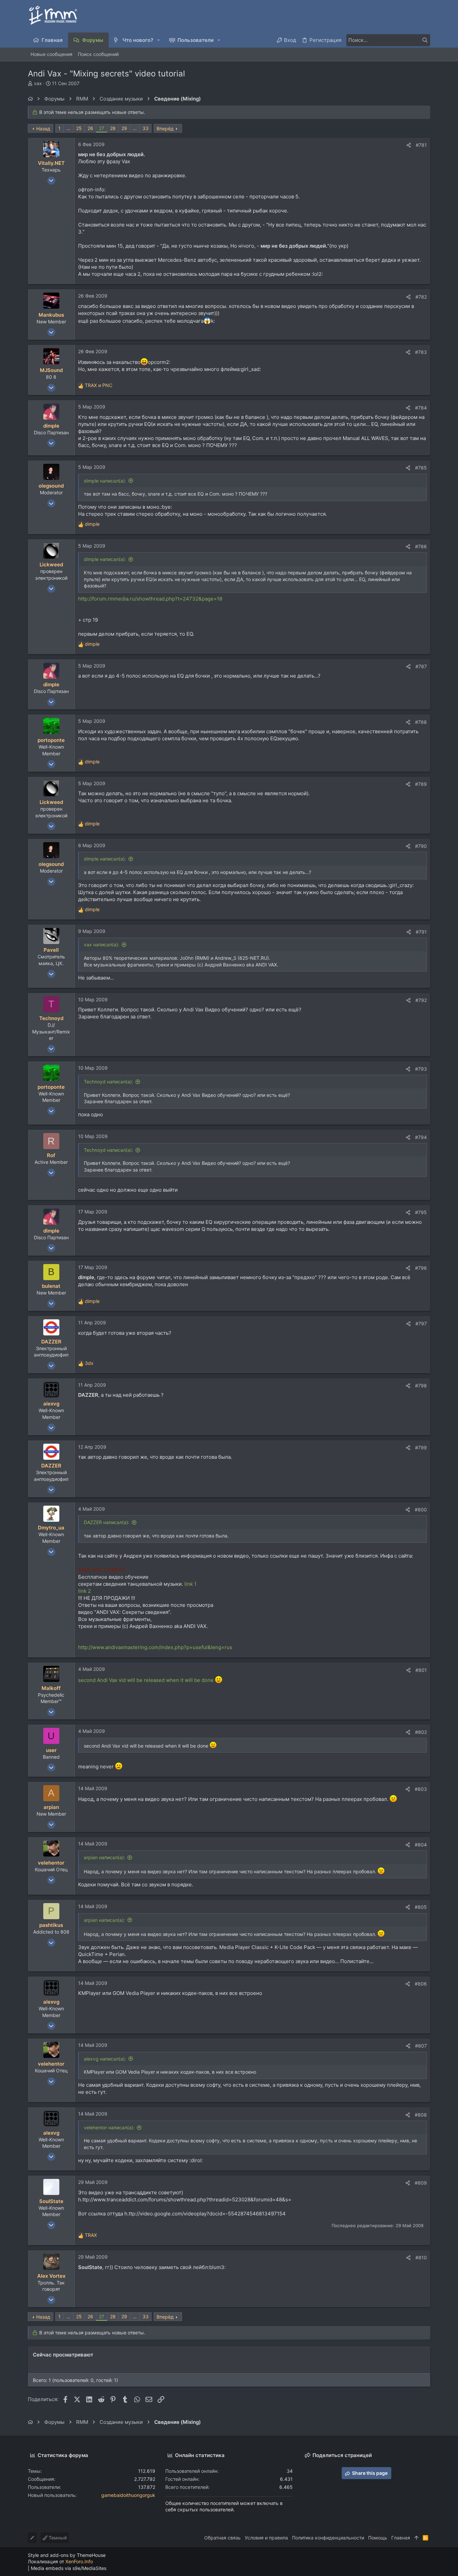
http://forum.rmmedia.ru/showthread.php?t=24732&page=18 (150, 599)
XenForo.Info (79, 2561)
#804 (421, 1845)
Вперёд (165, 129)
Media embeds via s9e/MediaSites (69, 2568)
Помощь (378, 2538)
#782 (421, 297)
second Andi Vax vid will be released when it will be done (147, 1680)
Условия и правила (266, 2538)
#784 (421, 408)
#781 (421, 145)
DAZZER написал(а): (107, 1522)
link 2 (84, 1591)
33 (146, 128)
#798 (421, 1386)
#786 (421, 546)
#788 (421, 722)
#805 (421, 1907)
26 (90, 128)
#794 (421, 1137)
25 (79, 128)
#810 (421, 2257)
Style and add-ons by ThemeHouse (67, 2555)
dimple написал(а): (105, 481)
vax (38, 83)
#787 (421, 666)
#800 (421, 1510)
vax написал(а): (102, 945)
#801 (421, 1670)
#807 (421, 2046)
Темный (57, 2538)
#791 (421, 932)
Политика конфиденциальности (328, 2538)
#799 (421, 1448)
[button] (159, 40)
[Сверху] (416, 2538)
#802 (421, 1732)
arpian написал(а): (104, 1857)
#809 (421, 2183)
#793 (421, 1069)
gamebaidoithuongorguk (128, 2495)
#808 (421, 2115)
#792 (421, 1000)
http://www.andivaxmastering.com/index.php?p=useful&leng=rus (155, 1647)
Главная (401, 2538)
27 (102, 128)
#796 (421, 1268)
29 (124, 128)
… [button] (68, 128)
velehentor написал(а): (109, 2127)
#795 (421, 1212)
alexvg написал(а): (105, 2059)
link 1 (190, 1584)
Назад (43, 129)
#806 (421, 1984)
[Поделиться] (409, 145)
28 (113, 128)
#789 (421, 784)
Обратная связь (222, 2538)
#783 (421, 352)
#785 (421, 468)
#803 (421, 1789)
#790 (421, 846)
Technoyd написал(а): (108, 1082)
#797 (421, 1324)
